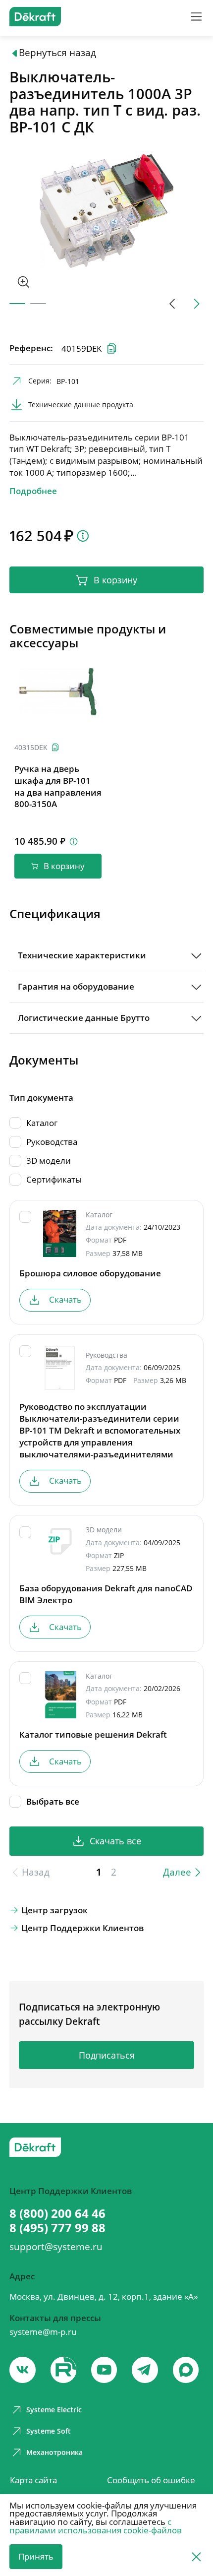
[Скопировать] (55, 747)
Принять (36, 2556)
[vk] (23, 2370)
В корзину (115, 580)
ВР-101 (68, 381)
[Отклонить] (196, 2556)
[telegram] (145, 2370)
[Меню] (196, 17)
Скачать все (115, 1841)
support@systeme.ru (56, 2247)
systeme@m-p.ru (43, 2332)
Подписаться (107, 2055)
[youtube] (64, 2370)
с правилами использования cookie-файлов (96, 2526)
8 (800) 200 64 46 (57, 2214)
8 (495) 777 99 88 (57, 2228)
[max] (186, 2370)
